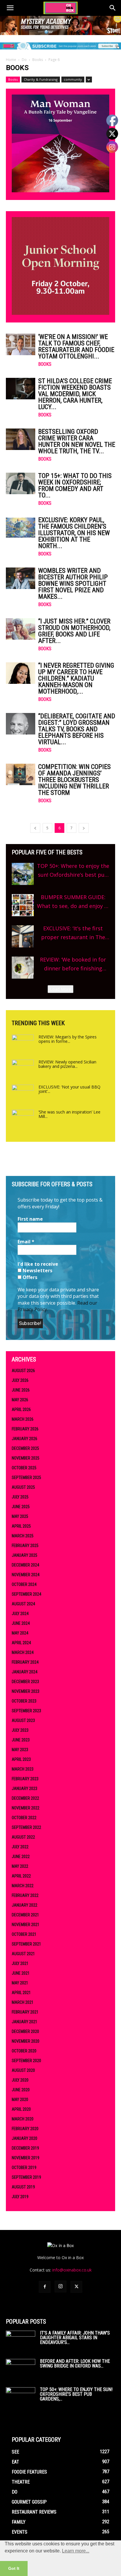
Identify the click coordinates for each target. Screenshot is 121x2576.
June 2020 (21, 2090)
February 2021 (25, 2012)
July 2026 (20, 1380)
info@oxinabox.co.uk (72, 2270)
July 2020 (20, 2080)
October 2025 (24, 1468)
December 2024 (25, 1565)
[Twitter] (76, 2287)
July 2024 (20, 1614)
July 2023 (20, 1730)
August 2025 (23, 1487)
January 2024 (25, 1672)
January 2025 (25, 1555)
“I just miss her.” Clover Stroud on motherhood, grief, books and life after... (74, 631)
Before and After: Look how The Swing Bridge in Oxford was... (75, 2364)
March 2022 (23, 1886)
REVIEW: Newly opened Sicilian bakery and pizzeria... (67, 1064)
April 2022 (21, 1876)
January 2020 (25, 2138)
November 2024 (26, 1575)
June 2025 (21, 1507)
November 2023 (26, 1691)
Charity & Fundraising (41, 79)
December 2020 (25, 2031)
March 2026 (23, 1419)
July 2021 (20, 1963)
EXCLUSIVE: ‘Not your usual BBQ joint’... (69, 1089)
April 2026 (21, 1409)
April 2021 (21, 1993)
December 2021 (25, 1915)
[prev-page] (35, 828)
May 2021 (20, 1983)
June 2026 (21, 1390)
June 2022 (21, 1857)
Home (11, 60)
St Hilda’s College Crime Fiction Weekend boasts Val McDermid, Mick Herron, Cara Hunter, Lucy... (75, 394)
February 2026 (25, 1429)
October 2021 (24, 1934)
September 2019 (26, 2177)
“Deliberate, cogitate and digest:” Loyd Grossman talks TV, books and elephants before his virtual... (77, 729)
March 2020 (23, 2119)
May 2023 (20, 1750)
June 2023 (21, 1740)
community (73, 79)
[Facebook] (45, 2287)
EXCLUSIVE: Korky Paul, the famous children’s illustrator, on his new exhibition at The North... (74, 533)
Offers (29, 1277)
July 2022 (20, 1847)
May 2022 (20, 1866)
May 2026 (20, 1400)
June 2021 (21, 1973)
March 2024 (23, 1652)
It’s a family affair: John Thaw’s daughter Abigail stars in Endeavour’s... (75, 2338)
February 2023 (25, 1779)
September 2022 (26, 1827)
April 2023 (21, 1759)
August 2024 (23, 1604)
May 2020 (20, 2099)
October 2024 (24, 1584)
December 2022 (25, 1798)
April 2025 (21, 1526)
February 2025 (25, 1546)
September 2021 (26, 1944)
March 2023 (23, 1769)
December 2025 (25, 1448)
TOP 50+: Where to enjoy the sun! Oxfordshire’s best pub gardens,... (76, 2394)
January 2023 (25, 1789)
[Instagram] (60, 2287)
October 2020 (24, 2051)
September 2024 (26, 1594)
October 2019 (24, 2168)
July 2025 (20, 1497)
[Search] (113, 8)
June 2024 (21, 1623)
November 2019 (26, 2158)
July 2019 (20, 2197)
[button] (10, 8)
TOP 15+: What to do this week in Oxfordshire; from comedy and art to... (75, 485)
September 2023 (26, 1711)
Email (26, 1242)
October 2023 (24, 1701)
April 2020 (21, 2109)
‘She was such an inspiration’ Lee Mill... (69, 1114)
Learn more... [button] (76, 2551)
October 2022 (24, 1818)
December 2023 (25, 1682)
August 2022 (23, 1837)
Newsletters (37, 1270)
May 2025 (20, 1516)
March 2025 (23, 1536)
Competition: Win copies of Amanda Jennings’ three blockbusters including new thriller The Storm (74, 780)
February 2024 (25, 1662)
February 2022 (25, 1895)
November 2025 (26, 1458)
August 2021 (23, 1954)
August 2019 (23, 2187)
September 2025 (26, 1478)
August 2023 (23, 1720)
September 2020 (26, 2061)
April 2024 (21, 1643)
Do (24, 60)
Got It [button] (14, 2568)
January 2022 (25, 1905)
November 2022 (26, 1808)
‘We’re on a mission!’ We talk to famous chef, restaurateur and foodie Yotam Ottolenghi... (76, 346)
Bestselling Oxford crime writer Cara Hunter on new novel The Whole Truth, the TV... (77, 441)
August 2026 (23, 1371)
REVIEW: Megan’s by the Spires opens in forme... (68, 1039)
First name (30, 1219)
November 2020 (26, 2041)
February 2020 (25, 2129)
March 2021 (23, 2002)
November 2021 (26, 1925)
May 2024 (20, 1633)
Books (38, 60)
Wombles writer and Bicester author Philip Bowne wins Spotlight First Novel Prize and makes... (73, 584)
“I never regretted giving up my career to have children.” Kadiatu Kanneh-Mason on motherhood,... (76, 678)
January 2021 (25, 2022)
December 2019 (25, 2148)
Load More (60, 989)
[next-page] (84, 828)
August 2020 (23, 2070)
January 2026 (25, 1439)
